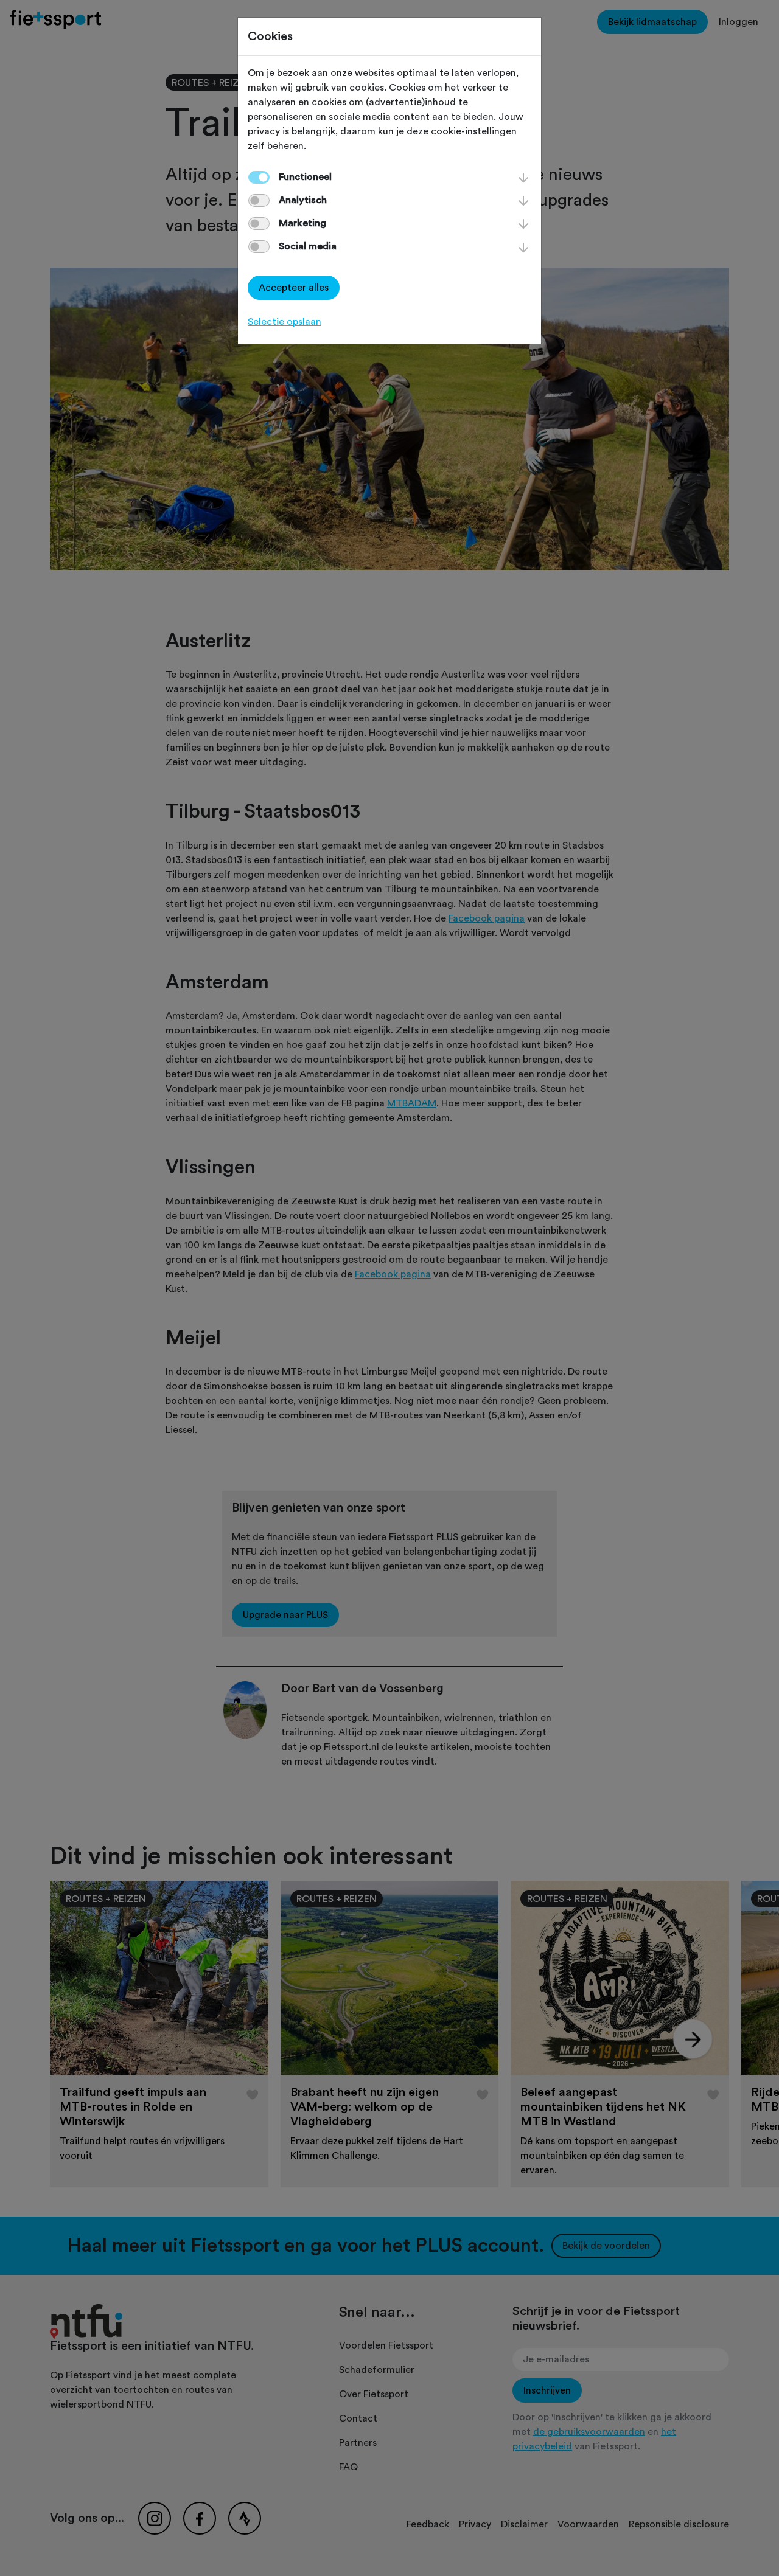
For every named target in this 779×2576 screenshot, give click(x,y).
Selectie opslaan (285, 322)
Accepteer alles (294, 288)
